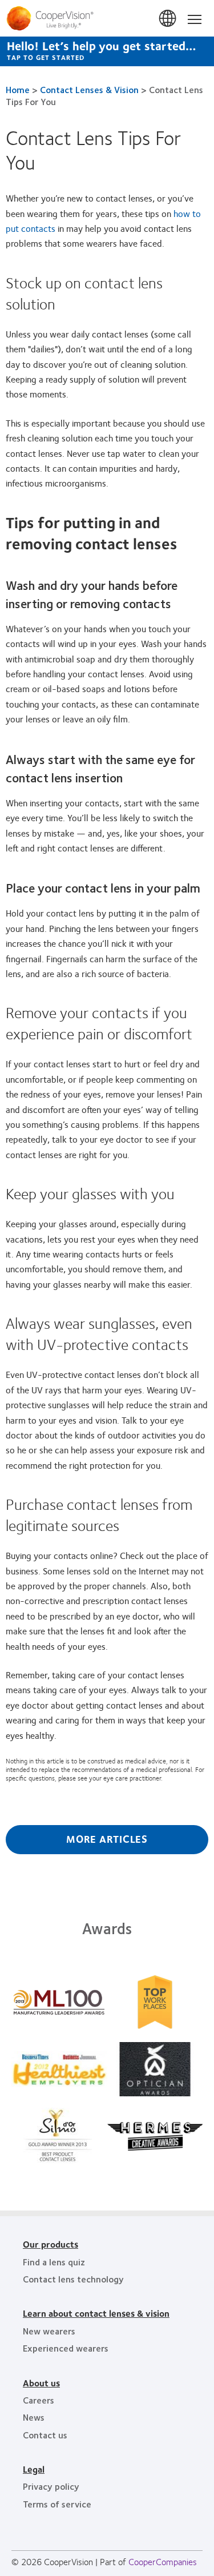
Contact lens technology (73, 2279)
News (34, 2417)
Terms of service (57, 2504)
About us (41, 2383)
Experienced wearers (66, 2348)
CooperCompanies (163, 2561)
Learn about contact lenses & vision (96, 2313)
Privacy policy (51, 2486)
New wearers (49, 2331)
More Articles (107, 1839)
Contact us (45, 2435)
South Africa (168, 19)
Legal (34, 2469)
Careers (39, 2400)
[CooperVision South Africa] (107, 18)
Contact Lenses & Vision (89, 89)
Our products (51, 2244)
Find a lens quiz (54, 2262)
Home (18, 89)
